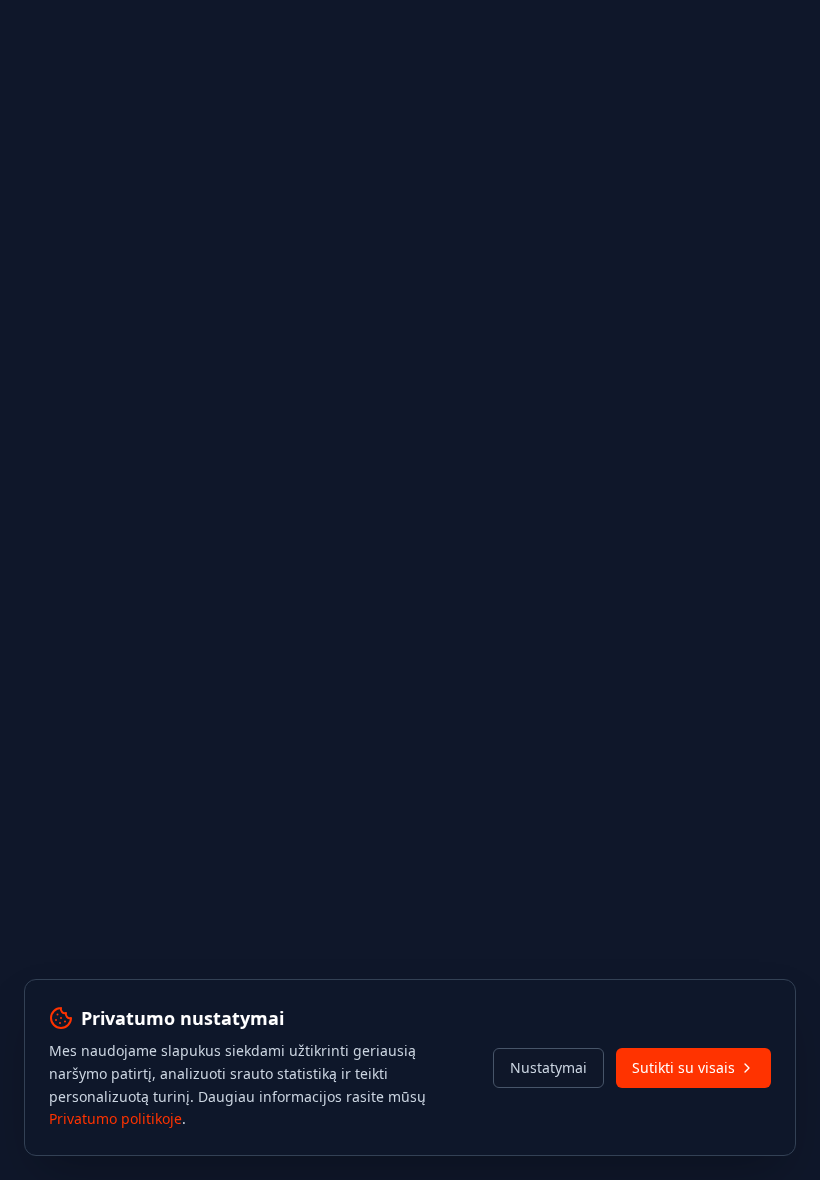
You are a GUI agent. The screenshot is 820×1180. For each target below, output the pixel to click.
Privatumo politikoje (115, 1118)
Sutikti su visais (683, 1067)
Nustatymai (548, 1067)
